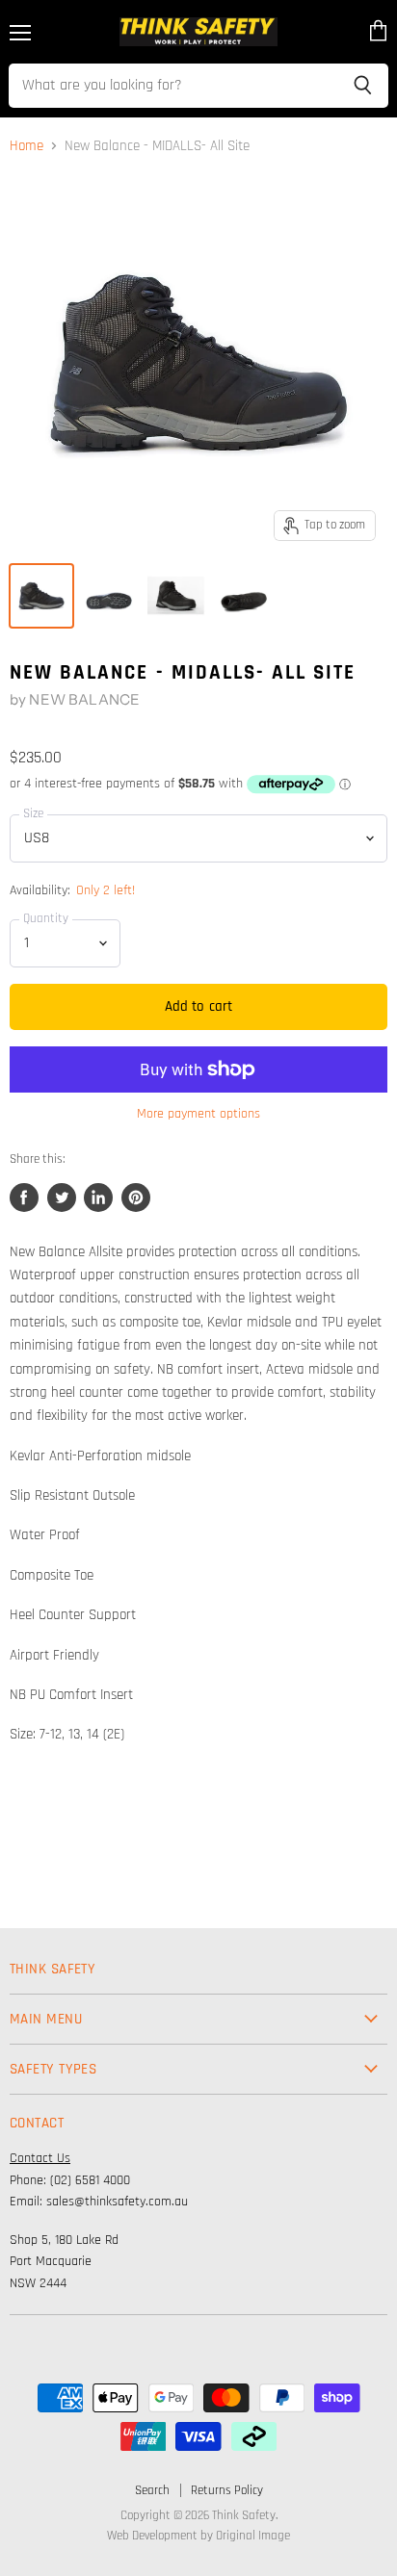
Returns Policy (227, 2490)
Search (152, 2490)
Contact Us (40, 2158)
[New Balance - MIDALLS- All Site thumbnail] (41, 596)
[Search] (363, 86)
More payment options (198, 1114)
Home (26, 146)
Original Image (253, 2536)
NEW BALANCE (84, 699)
